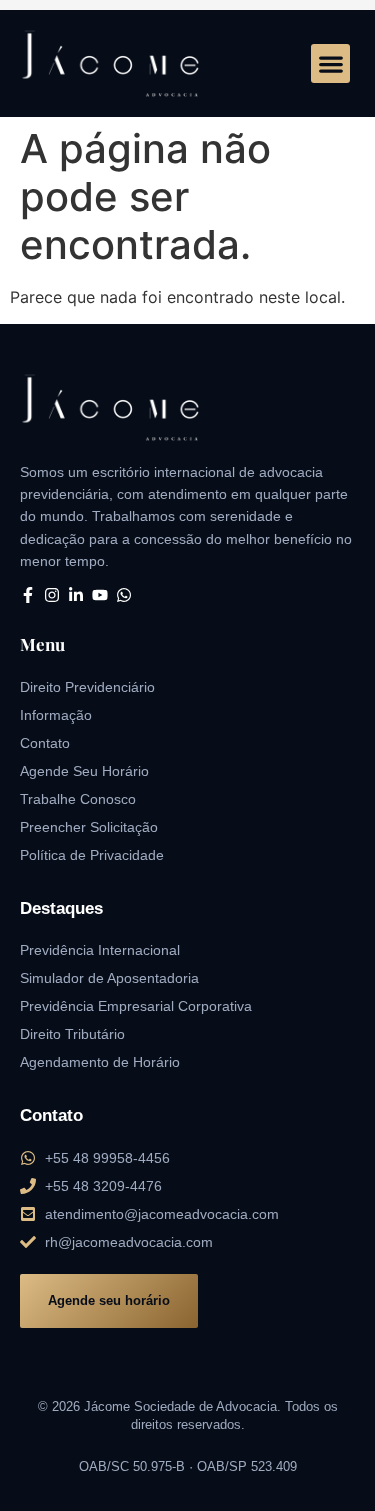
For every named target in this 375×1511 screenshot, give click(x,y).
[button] (330, 63)
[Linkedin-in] (76, 595)
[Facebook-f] (28, 595)
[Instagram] (52, 595)
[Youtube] (100, 595)
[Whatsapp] (124, 595)
